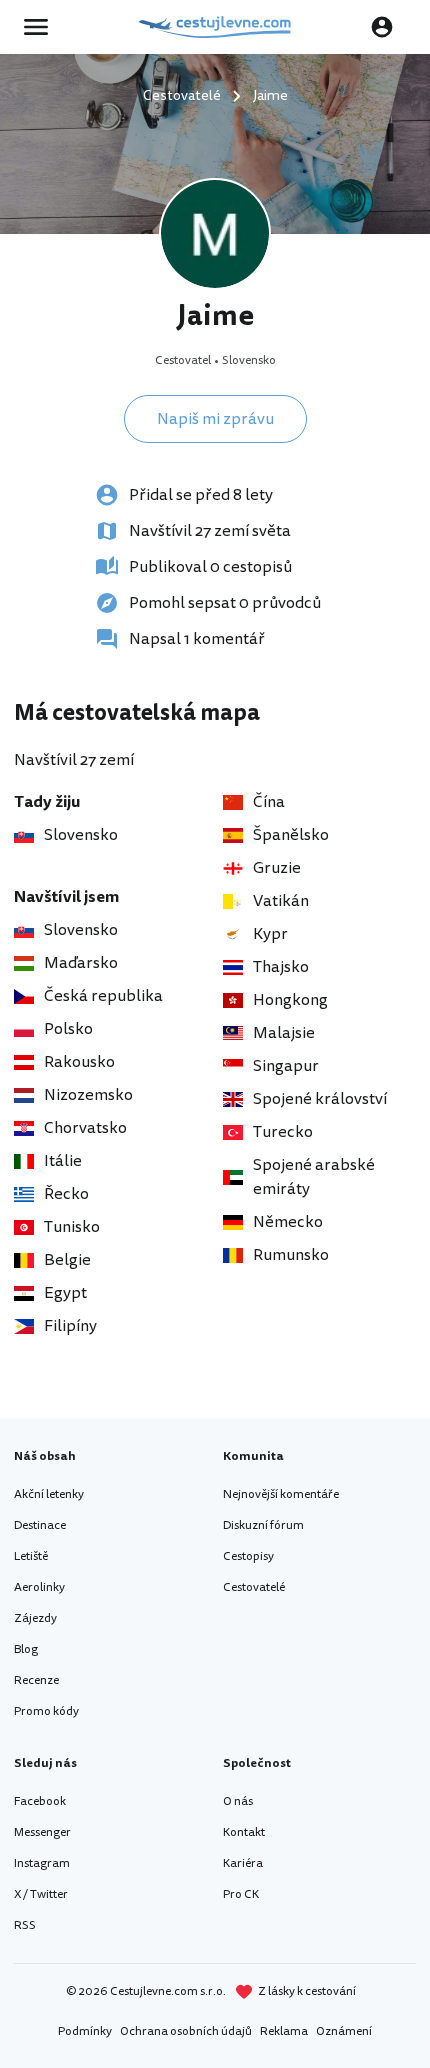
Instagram (42, 1863)
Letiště (31, 1556)
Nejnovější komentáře (281, 1494)
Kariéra (243, 1863)
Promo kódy (46, 1711)
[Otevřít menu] (42, 27)
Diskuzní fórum (263, 1525)
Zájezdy (35, 1618)
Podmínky (85, 2031)
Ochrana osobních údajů (186, 2031)
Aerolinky (39, 1587)
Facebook (40, 1801)
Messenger (42, 1832)
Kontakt (244, 1832)
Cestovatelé (254, 1587)
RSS (25, 1925)
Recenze (36, 1680)
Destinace (40, 1525)
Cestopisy (248, 1556)
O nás (238, 1801)
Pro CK (241, 1894)
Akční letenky (49, 1494)
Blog (26, 1649)
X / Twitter (41, 1894)
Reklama (284, 2031)
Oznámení (344, 2031)
